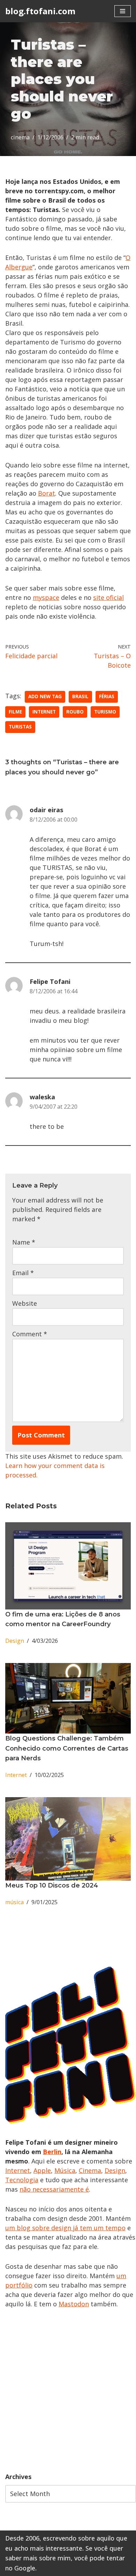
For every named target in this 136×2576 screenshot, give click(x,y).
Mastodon (74, 2304)
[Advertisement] (68, 2390)
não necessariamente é (54, 2189)
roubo (75, 712)
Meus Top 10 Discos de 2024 (52, 1885)
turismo (105, 712)
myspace (46, 597)
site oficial (108, 597)
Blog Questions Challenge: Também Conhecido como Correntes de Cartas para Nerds (67, 1748)
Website (25, 1303)
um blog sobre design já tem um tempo (65, 2228)
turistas (20, 727)
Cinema (90, 2170)
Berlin (52, 2152)
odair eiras (46, 810)
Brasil (80, 696)
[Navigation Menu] (123, 11)
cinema (20, 137)
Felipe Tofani (50, 981)
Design (15, 1641)
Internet (44, 712)
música (14, 1902)
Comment (30, 1334)
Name (24, 1242)
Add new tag (45, 696)
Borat (47, 493)
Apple (42, 2170)
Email (23, 1273)
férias (107, 696)
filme (15, 712)
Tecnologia (22, 2180)
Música (65, 2170)
